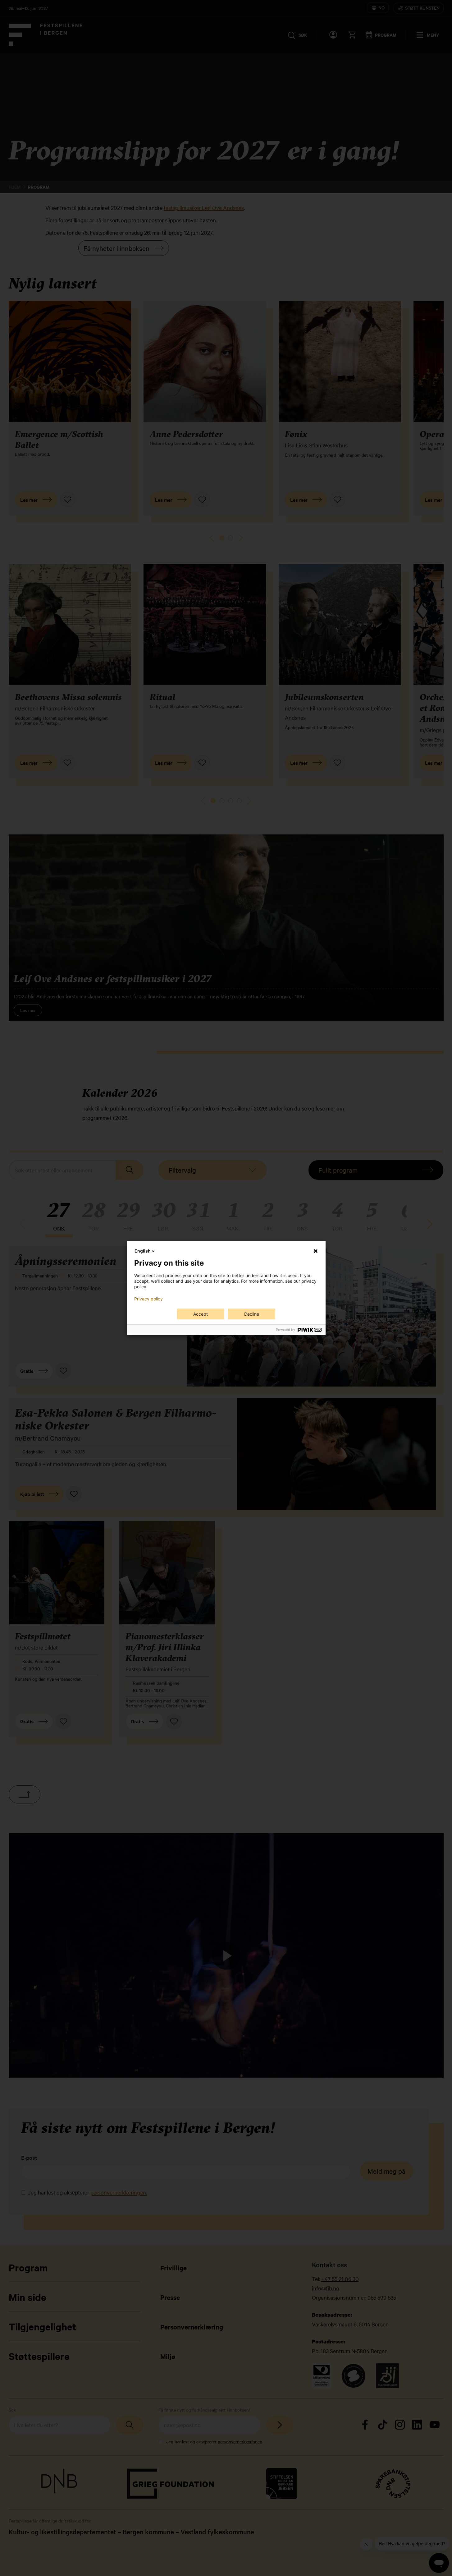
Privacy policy (148, 1299)
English (143, 1251)
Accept (201, 1314)
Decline (252, 1314)
